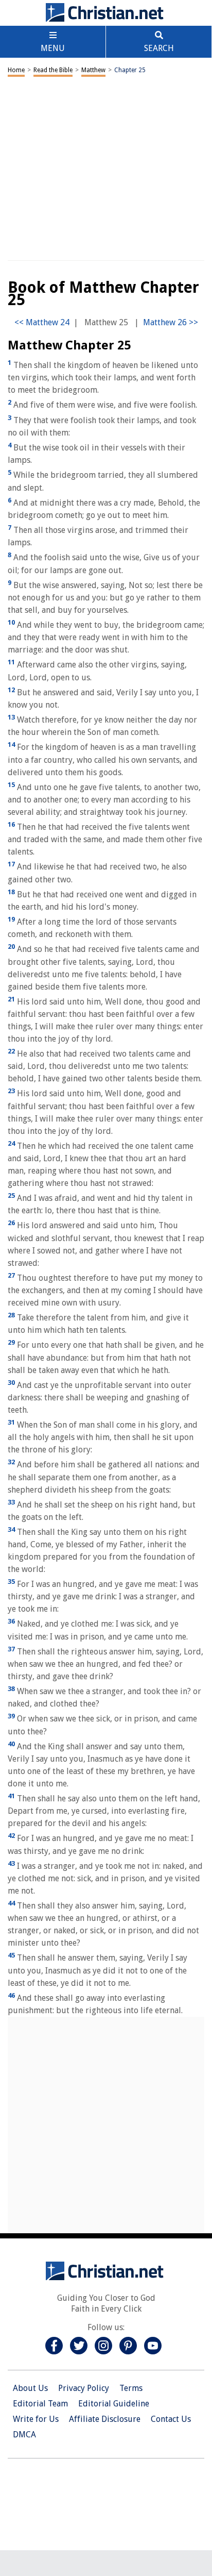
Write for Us (36, 2419)
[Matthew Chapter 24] (42, 322)
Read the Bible (53, 70)
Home (16, 70)
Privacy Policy (84, 2388)
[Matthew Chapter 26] (171, 322)
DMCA (24, 2435)
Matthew (93, 70)
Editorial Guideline (114, 2404)
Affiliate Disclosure (105, 2419)
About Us (30, 2388)
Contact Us (171, 2419)
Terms (131, 2388)
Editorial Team (40, 2404)
